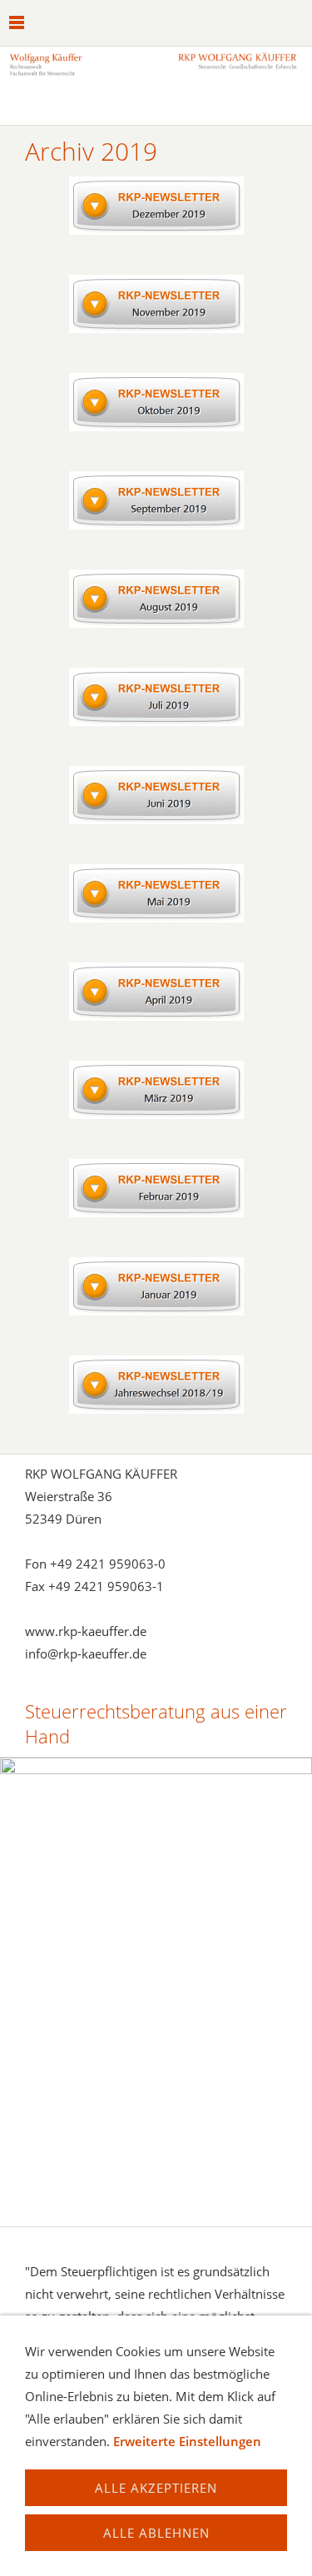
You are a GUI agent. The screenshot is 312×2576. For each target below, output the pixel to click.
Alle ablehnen (156, 2533)
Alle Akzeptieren (156, 2488)
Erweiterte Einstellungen (187, 2441)
